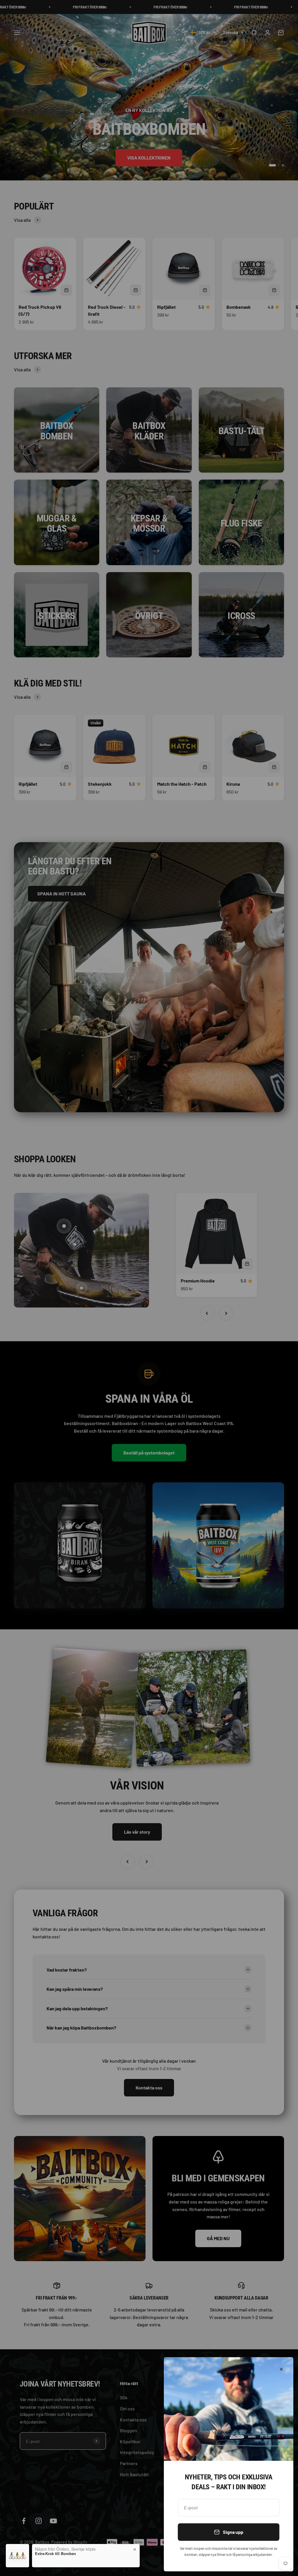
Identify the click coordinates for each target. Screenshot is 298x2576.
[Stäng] (281, 2369)
